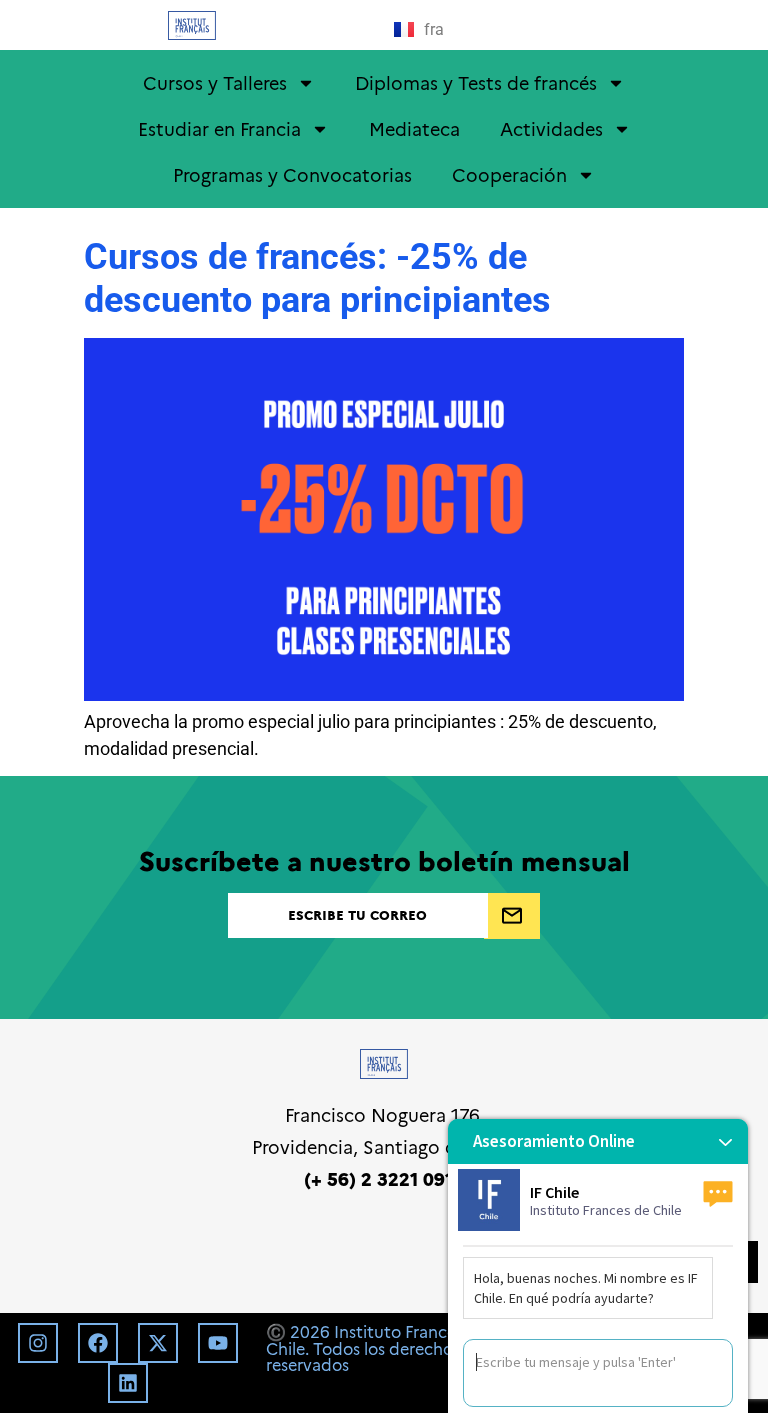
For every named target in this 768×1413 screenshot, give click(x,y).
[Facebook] (98, 1343)
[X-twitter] (158, 1343)
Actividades (551, 128)
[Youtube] (218, 1343)
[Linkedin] (128, 1383)
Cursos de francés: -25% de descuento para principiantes (317, 278)
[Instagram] (38, 1343)
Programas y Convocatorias (292, 174)
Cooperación (509, 174)
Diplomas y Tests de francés (476, 82)
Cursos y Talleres (215, 82)
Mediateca (414, 128)
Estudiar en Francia (219, 128)
